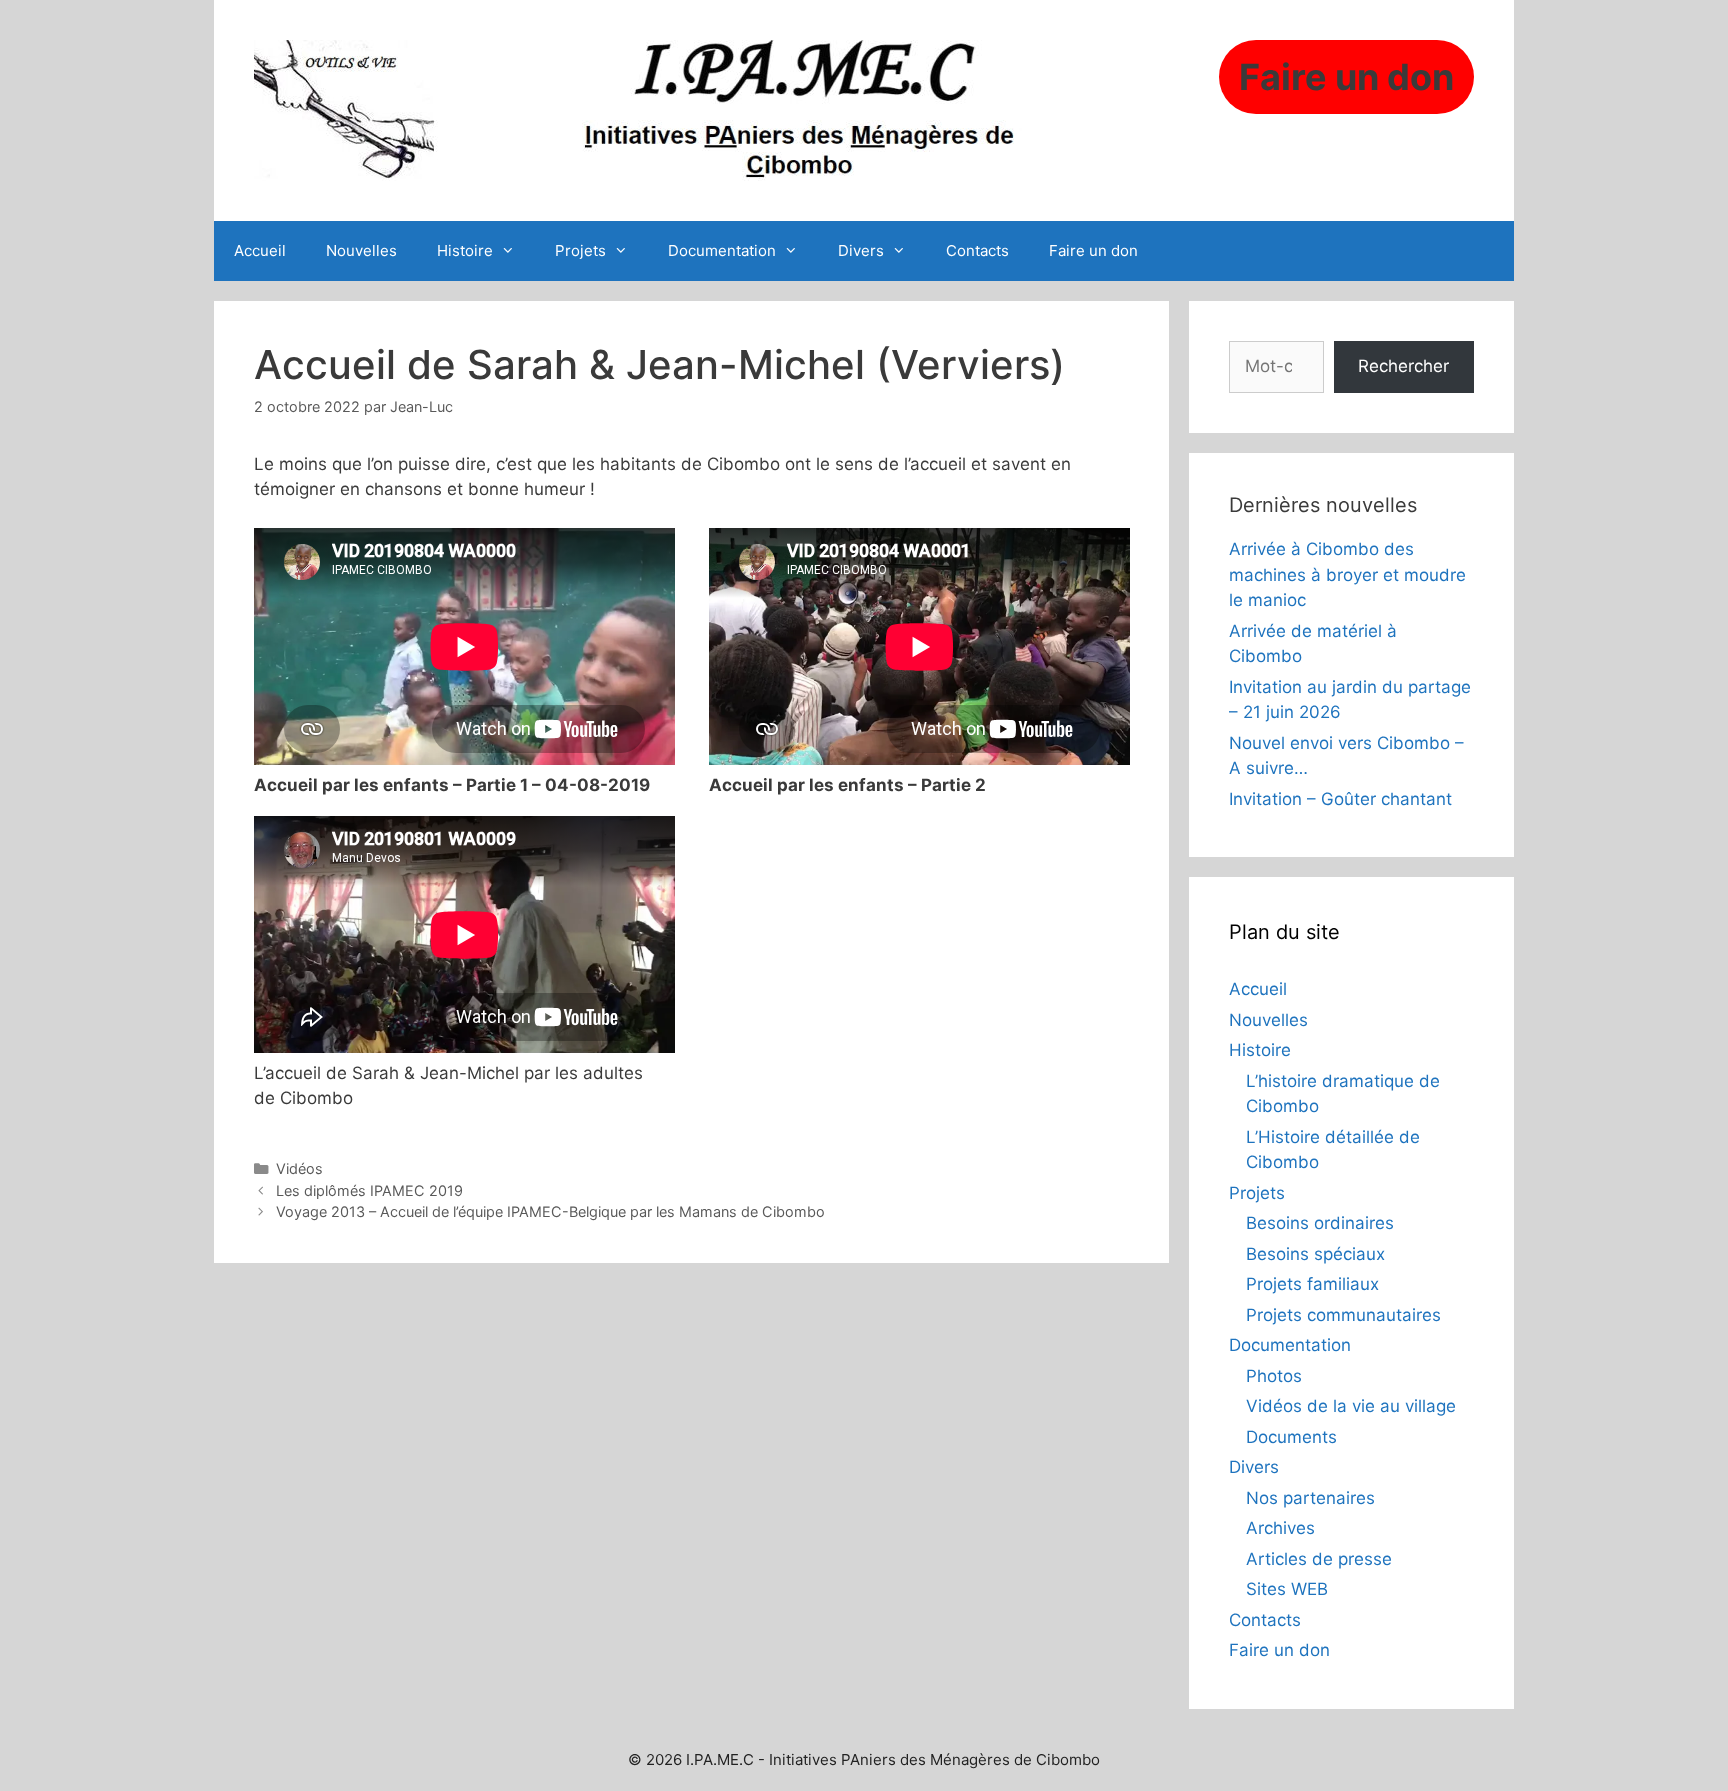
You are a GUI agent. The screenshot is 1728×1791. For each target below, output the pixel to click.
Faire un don (1093, 250)
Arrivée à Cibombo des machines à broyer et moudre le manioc (1347, 574)
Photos (1274, 1376)
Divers (861, 250)
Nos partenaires (1310, 1498)
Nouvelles (361, 250)
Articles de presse (1319, 1559)
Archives (1280, 1528)
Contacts (977, 250)
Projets (580, 250)
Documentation (722, 250)
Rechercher (1403, 366)
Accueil (260, 250)
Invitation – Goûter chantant (1340, 799)
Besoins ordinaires (1320, 1223)
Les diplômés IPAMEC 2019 (369, 1190)
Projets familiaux (1312, 1284)
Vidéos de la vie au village (1351, 1406)
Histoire (465, 250)
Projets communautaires (1343, 1315)
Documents (1291, 1437)
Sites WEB (1287, 1589)
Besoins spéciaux (1315, 1254)
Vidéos (299, 1168)
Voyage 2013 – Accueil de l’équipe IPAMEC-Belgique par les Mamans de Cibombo (550, 1211)
